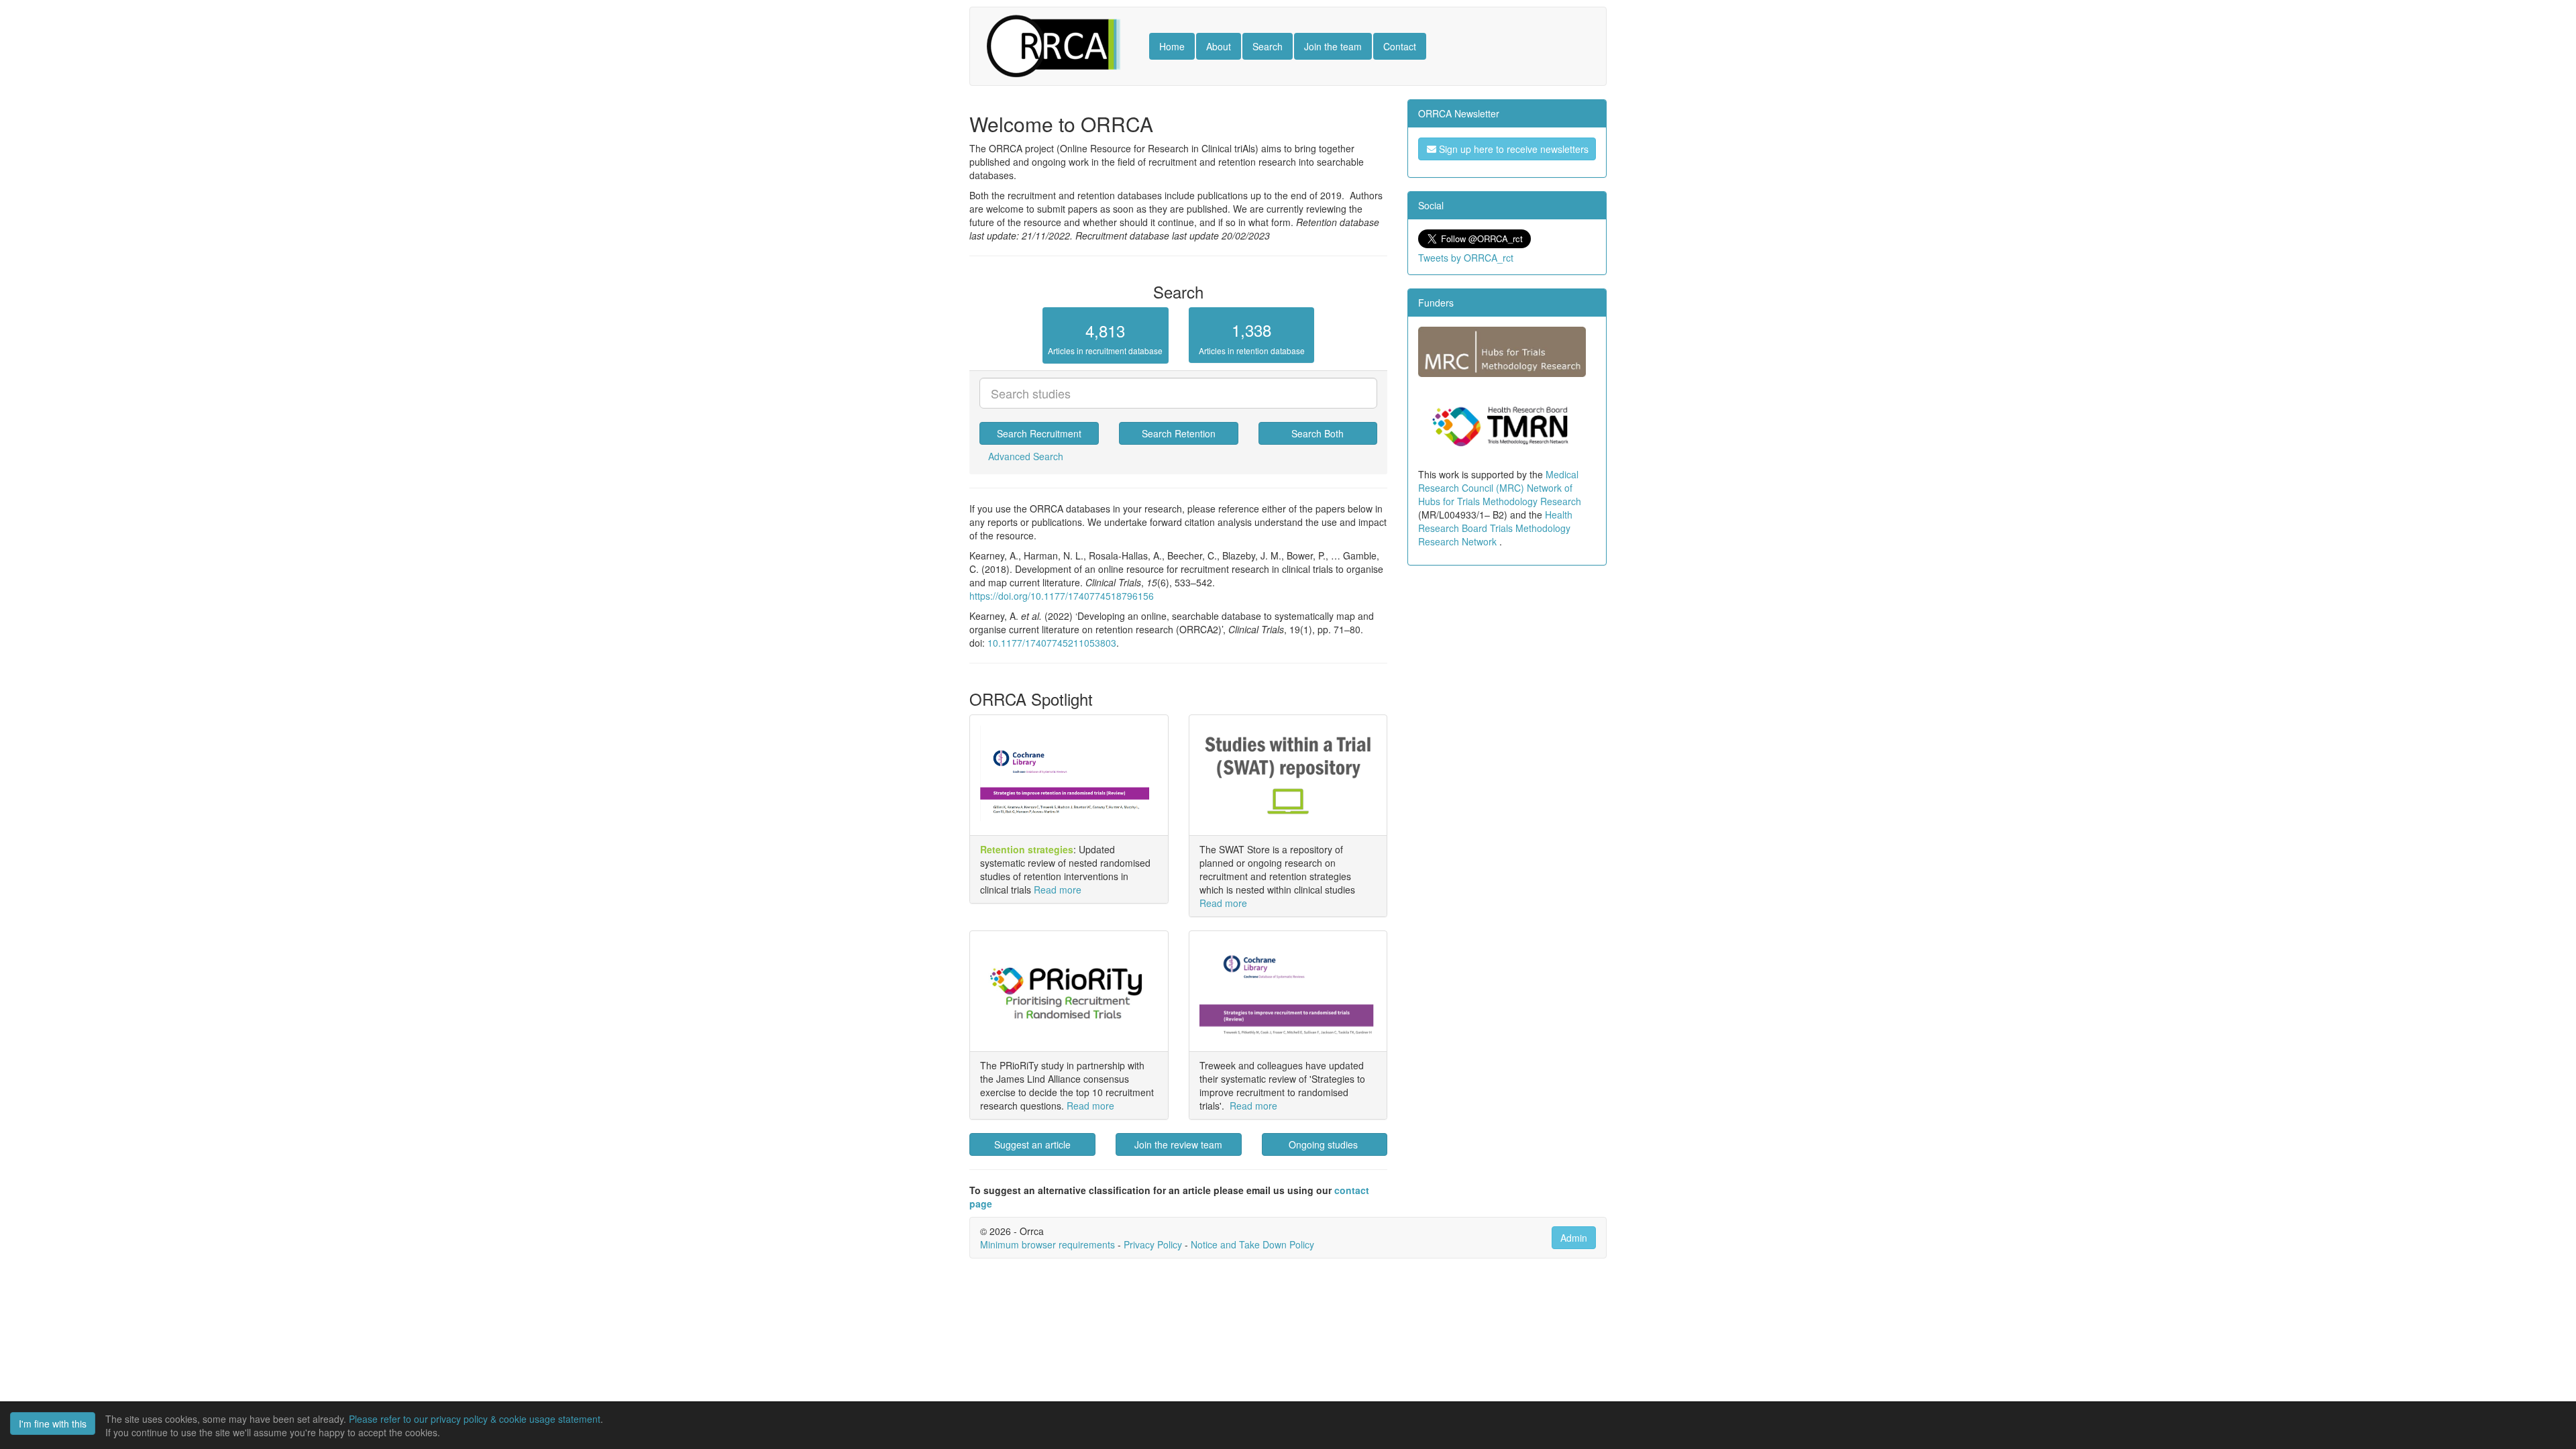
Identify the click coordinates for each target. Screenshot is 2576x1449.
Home (1172, 46)
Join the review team (1178, 1144)
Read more (1058, 890)
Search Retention (1179, 433)
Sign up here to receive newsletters (1512, 149)
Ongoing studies (1325, 1144)
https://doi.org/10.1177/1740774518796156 (1062, 596)
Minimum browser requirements (1048, 1244)
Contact (1400, 46)
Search (1268, 46)
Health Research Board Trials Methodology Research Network (1495, 528)
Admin (1574, 1238)
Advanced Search (1026, 456)
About (1219, 46)
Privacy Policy (1153, 1244)
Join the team (1333, 46)
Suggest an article (1032, 1144)
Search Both (1318, 433)
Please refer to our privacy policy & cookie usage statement (475, 1419)
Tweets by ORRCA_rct (1466, 258)
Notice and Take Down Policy (1252, 1244)
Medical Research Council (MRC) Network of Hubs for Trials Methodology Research (1500, 488)
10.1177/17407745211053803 (1052, 643)
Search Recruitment (1039, 433)
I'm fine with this (53, 1424)
